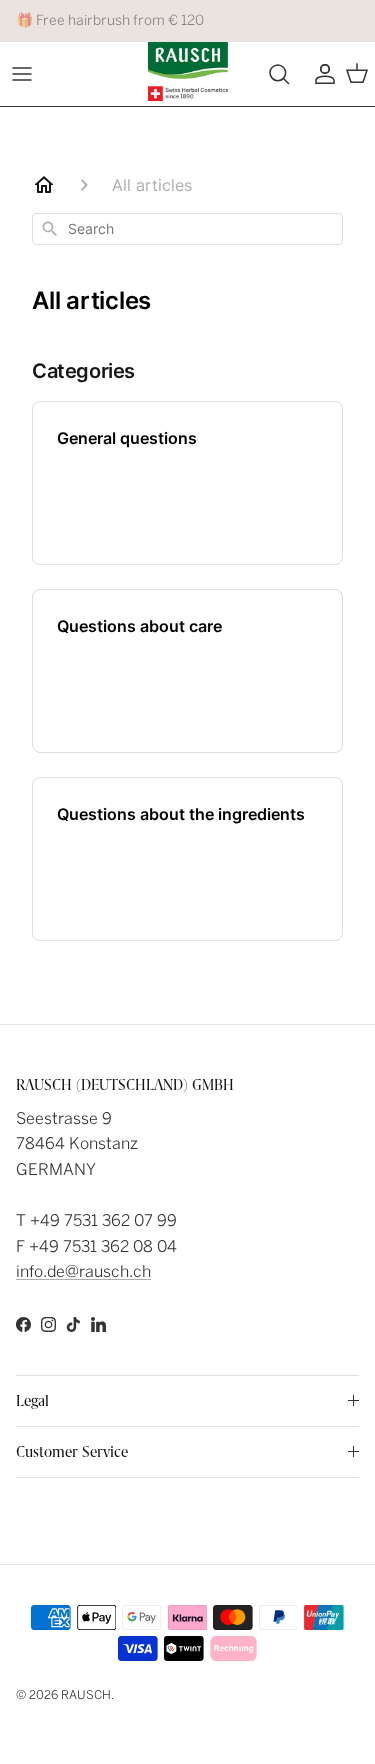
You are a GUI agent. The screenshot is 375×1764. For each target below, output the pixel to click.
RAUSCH (86, 1695)
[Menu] (22, 74)
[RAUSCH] (188, 71)
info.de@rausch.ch (83, 1271)
